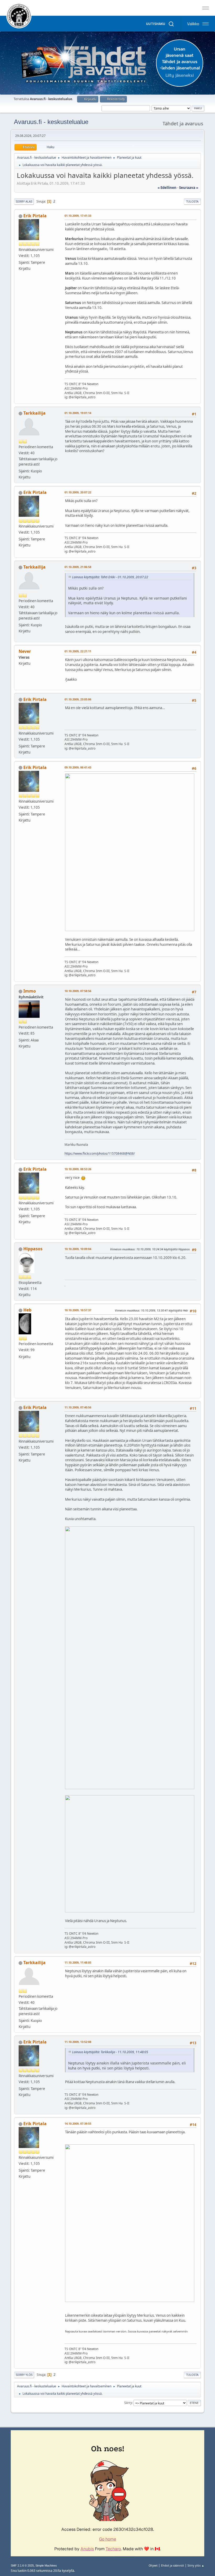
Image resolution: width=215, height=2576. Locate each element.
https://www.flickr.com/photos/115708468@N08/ (100, 1153)
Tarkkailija (34, 413)
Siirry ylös (24, 2375)
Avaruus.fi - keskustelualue (51, 122)
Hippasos (33, 1249)
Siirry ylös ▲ (196, 2565)
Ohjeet (153, 2565)
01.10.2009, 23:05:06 (78, 699)
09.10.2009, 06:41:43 (78, 767)
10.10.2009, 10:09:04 (78, 1249)
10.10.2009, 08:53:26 (78, 1169)
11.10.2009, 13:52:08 (78, 2042)
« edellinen (167, 188)
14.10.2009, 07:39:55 (78, 2123)
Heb (27, 1310)
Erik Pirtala (35, 216)
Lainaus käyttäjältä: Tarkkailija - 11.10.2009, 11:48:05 (110, 2052)
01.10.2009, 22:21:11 (78, 651)
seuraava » (189, 188)
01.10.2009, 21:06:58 (78, 567)
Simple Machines (46, 2565)
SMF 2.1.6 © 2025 (22, 2565)
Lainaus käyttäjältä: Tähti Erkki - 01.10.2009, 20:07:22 (110, 577)
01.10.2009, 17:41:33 (78, 216)
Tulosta (192, 201)
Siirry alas (24, 201)
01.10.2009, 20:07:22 (78, 492)
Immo (30, 991)
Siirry (128, 2403)
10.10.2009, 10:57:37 (78, 1310)
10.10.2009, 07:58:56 (78, 991)
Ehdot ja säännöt (173, 2565)
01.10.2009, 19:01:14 (78, 413)
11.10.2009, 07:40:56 (78, 1407)
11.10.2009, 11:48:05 (78, 1962)
